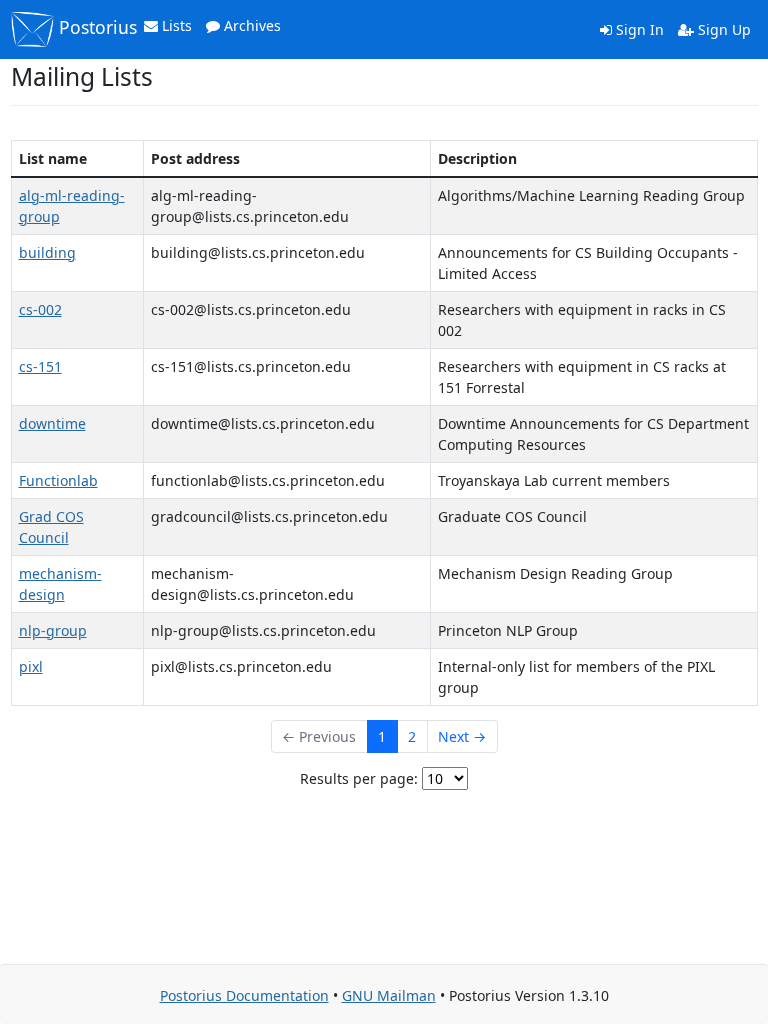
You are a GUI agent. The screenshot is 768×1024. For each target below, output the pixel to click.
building (47, 252)
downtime (52, 423)
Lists (175, 25)
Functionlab (58, 480)
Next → (462, 736)
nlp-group (53, 630)
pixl (31, 666)
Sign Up (722, 29)
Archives (250, 25)
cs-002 (40, 309)
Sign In (638, 29)
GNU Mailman (389, 995)
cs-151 (40, 366)
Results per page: (359, 778)
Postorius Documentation (244, 995)
